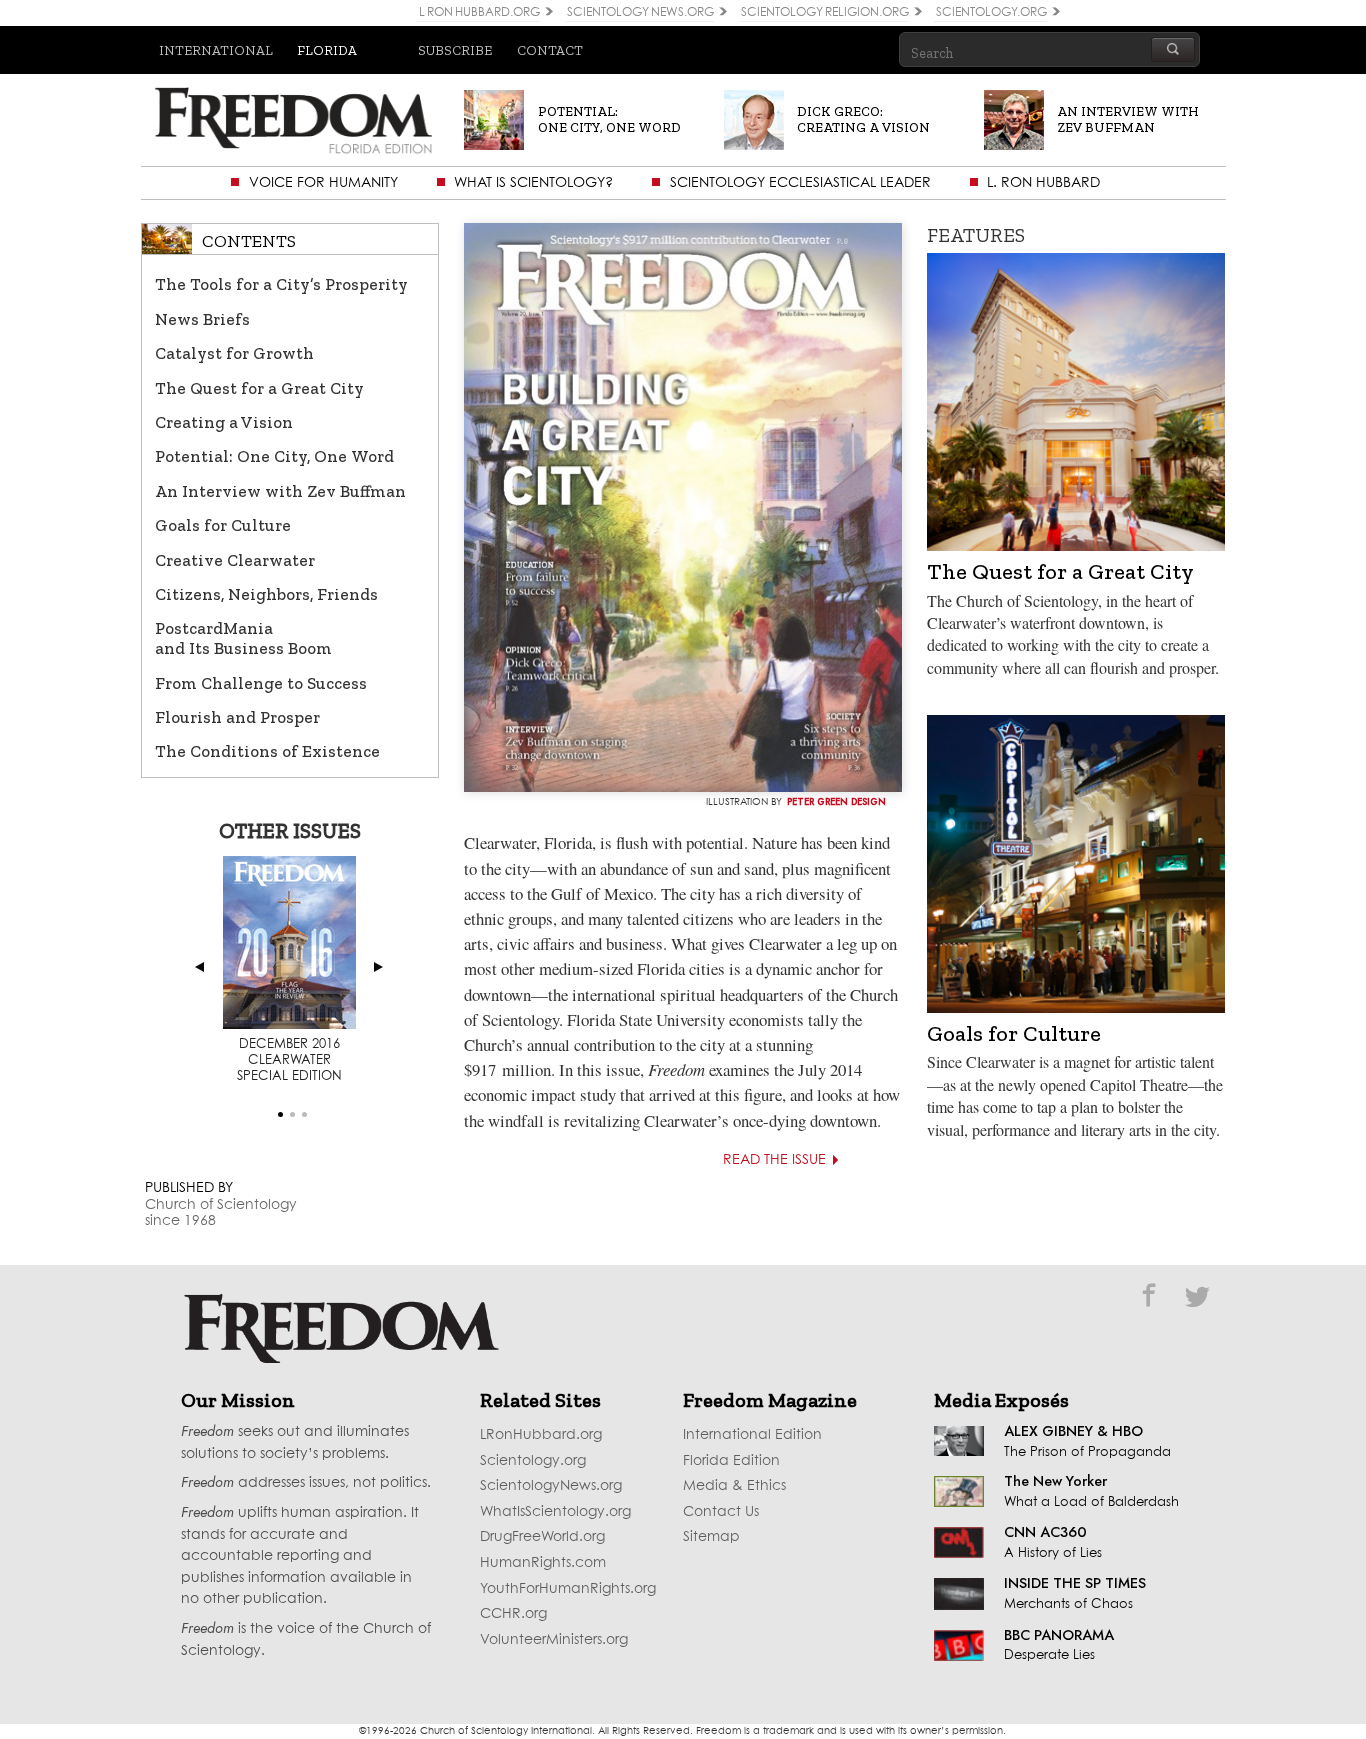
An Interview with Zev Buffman (280, 491)
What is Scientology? (533, 183)
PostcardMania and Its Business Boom (243, 638)
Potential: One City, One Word (274, 456)
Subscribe (455, 50)
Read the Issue (774, 1160)
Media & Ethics (734, 1486)
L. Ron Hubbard (1043, 183)
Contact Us (721, 1512)
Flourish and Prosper (237, 717)
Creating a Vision (224, 422)
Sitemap (711, 1537)
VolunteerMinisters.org (554, 1640)
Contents (249, 241)
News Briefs (202, 319)
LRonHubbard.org (541, 1435)
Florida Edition (731, 1461)
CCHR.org (513, 1614)
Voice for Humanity (323, 183)
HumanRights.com (543, 1563)
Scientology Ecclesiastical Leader (800, 183)
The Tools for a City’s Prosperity (281, 284)
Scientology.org (533, 1461)
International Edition (752, 1435)
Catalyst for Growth (234, 353)
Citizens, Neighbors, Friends (266, 594)
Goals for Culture (223, 525)
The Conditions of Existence (267, 751)
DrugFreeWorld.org (542, 1537)
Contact (550, 50)
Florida (327, 50)
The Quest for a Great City (259, 388)
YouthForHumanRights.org (568, 1589)
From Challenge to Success (261, 683)
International (216, 50)
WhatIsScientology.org (555, 1512)
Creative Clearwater (235, 560)
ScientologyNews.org (551, 1486)
